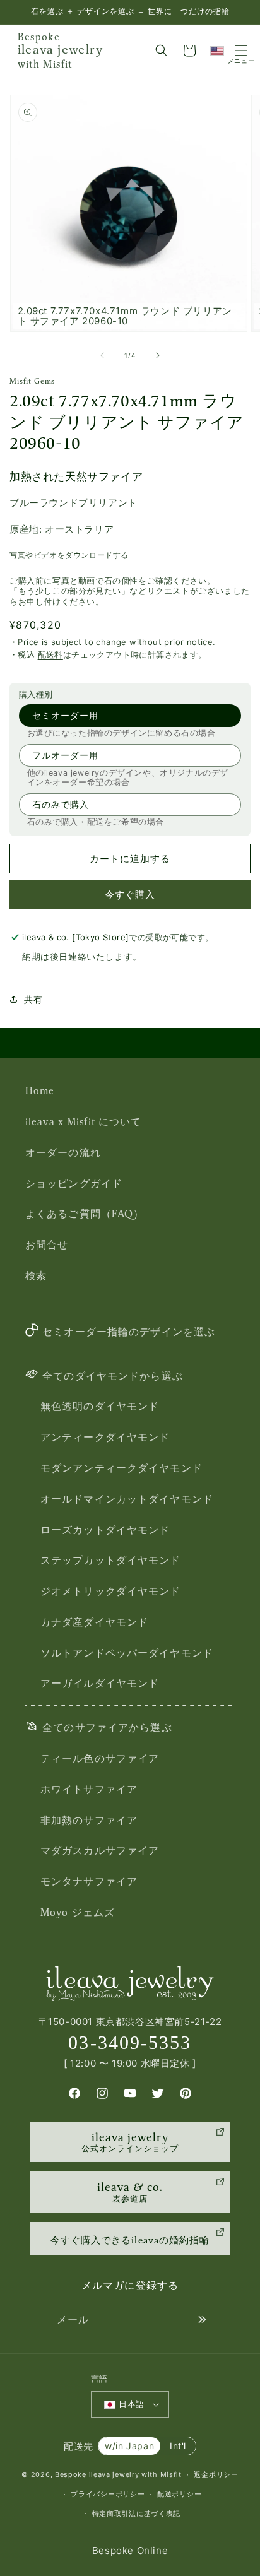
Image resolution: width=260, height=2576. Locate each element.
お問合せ (47, 1244)
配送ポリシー (179, 2494)
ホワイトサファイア (89, 1789)
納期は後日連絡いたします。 (82, 956)
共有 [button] (33, 999)
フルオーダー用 (65, 755)
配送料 (50, 654)
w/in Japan (129, 2446)
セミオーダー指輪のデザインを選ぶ (129, 1332)
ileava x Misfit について (83, 1121)
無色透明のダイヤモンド (100, 1406)
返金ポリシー (216, 2474)
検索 (36, 1275)
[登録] (202, 2319)
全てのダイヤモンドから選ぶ (113, 1376)
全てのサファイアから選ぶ (107, 1727)
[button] (162, 50)
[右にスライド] (158, 355)
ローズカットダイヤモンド (105, 1530)
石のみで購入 (61, 804)
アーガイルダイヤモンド (100, 1683)
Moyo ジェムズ (78, 1912)
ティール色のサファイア (100, 1758)
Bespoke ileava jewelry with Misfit (118, 2474)
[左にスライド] (102, 355)
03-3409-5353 (130, 2042)
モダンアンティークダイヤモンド (121, 1468)
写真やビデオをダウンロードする (69, 555)
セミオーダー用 (65, 715)
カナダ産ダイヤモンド (94, 1622)
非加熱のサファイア (89, 1820)
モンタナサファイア (89, 1881)
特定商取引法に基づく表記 (136, 2514)
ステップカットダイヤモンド (111, 1560)
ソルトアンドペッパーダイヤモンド (127, 1653)
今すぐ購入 (130, 895)
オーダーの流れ (63, 1152)
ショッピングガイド (74, 1183)
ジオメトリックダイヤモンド (111, 1591)
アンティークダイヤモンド (105, 1437)
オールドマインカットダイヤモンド (127, 1499)
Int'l (178, 2446)
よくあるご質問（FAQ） (85, 1214)
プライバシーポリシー (108, 2494)
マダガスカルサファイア (100, 1850)
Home (40, 1090)
